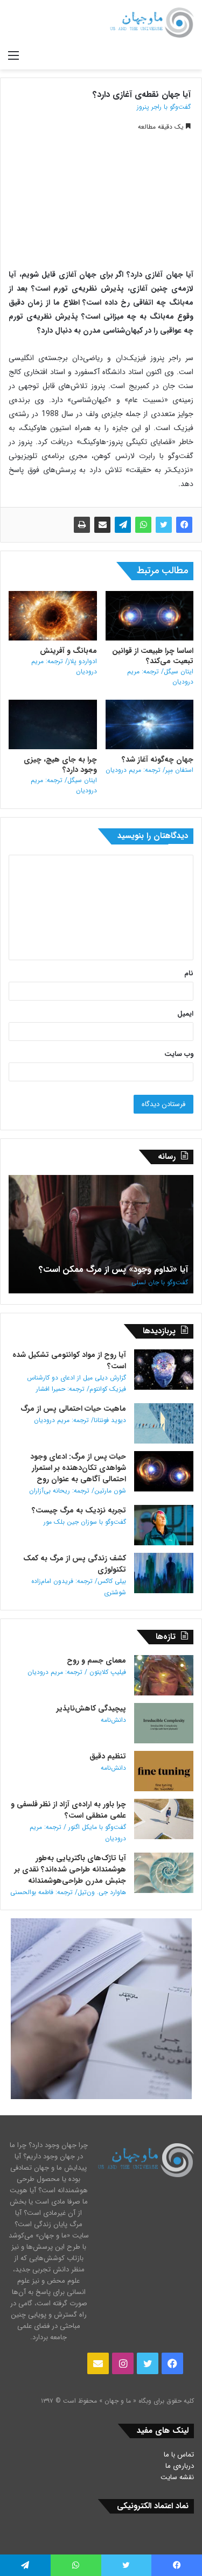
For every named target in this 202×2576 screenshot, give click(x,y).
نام (189, 973)
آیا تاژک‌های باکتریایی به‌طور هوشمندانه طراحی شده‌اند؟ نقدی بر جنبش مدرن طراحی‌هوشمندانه (68, 1875)
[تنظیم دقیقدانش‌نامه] (164, 1771)
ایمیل (185, 1014)
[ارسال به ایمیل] (102, 525)
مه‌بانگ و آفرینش (64, 661)
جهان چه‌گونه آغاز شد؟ (149, 764)
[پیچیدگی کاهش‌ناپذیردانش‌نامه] (164, 1723)
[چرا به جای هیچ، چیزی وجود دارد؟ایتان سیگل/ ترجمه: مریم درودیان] (53, 724)
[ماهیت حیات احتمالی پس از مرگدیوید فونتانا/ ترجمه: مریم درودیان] (164, 1423)
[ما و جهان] (151, 23)
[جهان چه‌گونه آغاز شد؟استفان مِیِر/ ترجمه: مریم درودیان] (150, 724)
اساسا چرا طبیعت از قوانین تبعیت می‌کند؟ (153, 666)
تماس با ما (179, 2455)
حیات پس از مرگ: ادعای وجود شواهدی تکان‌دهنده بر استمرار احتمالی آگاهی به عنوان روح (78, 1473)
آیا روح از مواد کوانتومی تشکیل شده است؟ (69, 1371)
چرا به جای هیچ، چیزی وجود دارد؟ (60, 775)
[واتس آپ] (143, 525)
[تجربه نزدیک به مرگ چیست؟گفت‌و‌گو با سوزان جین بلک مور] (164, 1525)
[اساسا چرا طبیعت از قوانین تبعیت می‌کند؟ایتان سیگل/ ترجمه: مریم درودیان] (150, 616)
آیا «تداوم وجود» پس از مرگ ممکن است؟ (113, 1275)
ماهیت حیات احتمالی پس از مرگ (73, 1414)
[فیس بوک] (184, 525)
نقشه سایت (177, 2477)
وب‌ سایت (179, 1054)
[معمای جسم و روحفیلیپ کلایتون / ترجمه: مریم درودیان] (164, 1675)
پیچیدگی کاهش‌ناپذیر (91, 1714)
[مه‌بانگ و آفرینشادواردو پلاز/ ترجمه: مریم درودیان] (53, 616)
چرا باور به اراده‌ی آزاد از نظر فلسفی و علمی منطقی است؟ (68, 1821)
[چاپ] (82, 525)
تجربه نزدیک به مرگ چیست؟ (79, 1516)
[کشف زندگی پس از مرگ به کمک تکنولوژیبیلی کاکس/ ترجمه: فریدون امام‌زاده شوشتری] (164, 1573)
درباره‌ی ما (180, 2466)
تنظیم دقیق (108, 1762)
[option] (101, 1234)
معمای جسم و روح (77, 1666)
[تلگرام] (123, 525)
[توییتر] (164, 525)
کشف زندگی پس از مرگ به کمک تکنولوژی (75, 1575)
